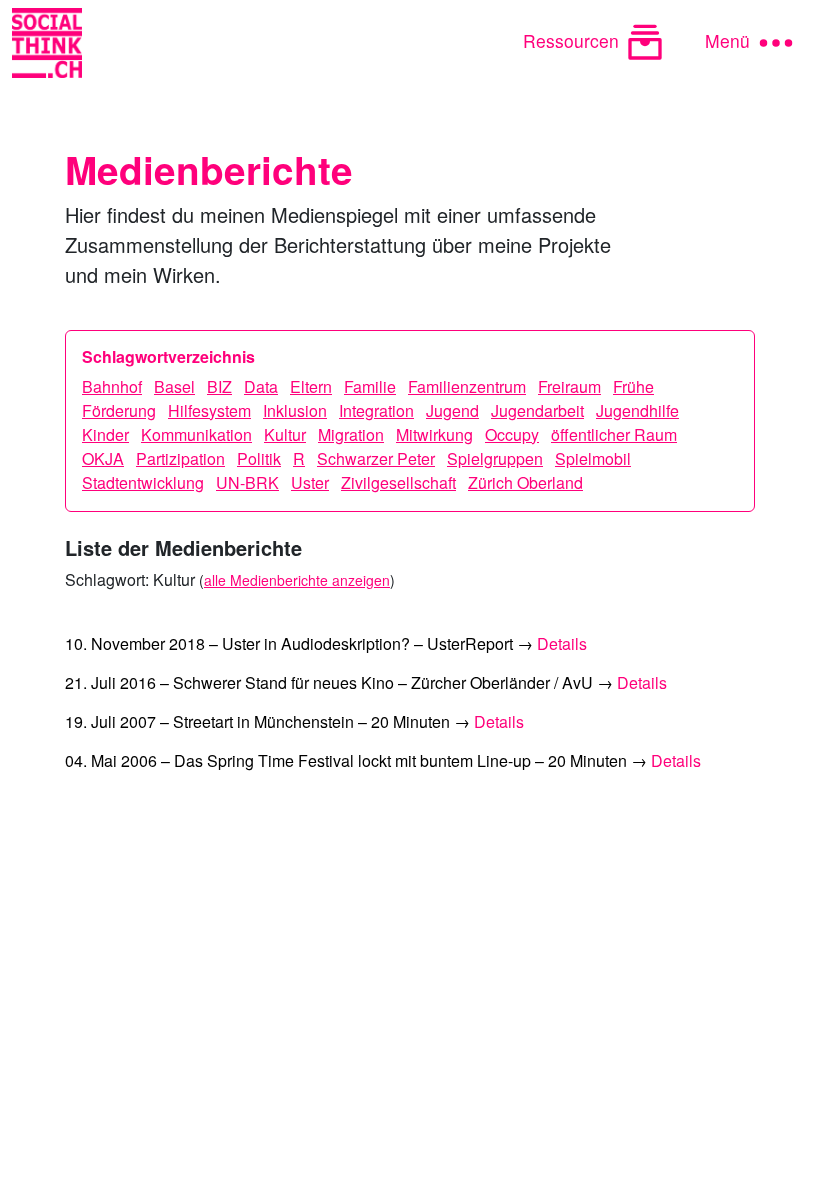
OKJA (103, 458)
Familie (370, 386)
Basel (174, 386)
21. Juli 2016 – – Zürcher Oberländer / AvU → (366, 682)
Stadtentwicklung (143, 482)
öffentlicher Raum (614, 434)
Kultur (285, 434)
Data (261, 386)
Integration (376, 410)
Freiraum (569, 386)
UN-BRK (247, 482)
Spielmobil (593, 458)
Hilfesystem (209, 410)
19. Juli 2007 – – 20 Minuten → (294, 721)
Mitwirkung (434, 434)
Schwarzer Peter (376, 458)
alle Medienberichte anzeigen (297, 580)
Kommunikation (196, 434)
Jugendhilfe (637, 410)
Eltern (311, 386)
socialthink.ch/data (365, 1151)
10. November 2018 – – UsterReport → (326, 643)
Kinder (105, 434)
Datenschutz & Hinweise (149, 1127)
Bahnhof (112, 386)
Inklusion (295, 410)
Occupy (512, 434)
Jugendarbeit (537, 410)
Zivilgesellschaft (398, 482)
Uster (310, 482)
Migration (351, 434)
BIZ (219, 386)
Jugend (452, 410)
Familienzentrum (467, 386)
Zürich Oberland (525, 482)
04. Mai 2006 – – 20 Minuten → (383, 760)
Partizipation (180, 458)
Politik (259, 458)
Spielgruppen (495, 458)
